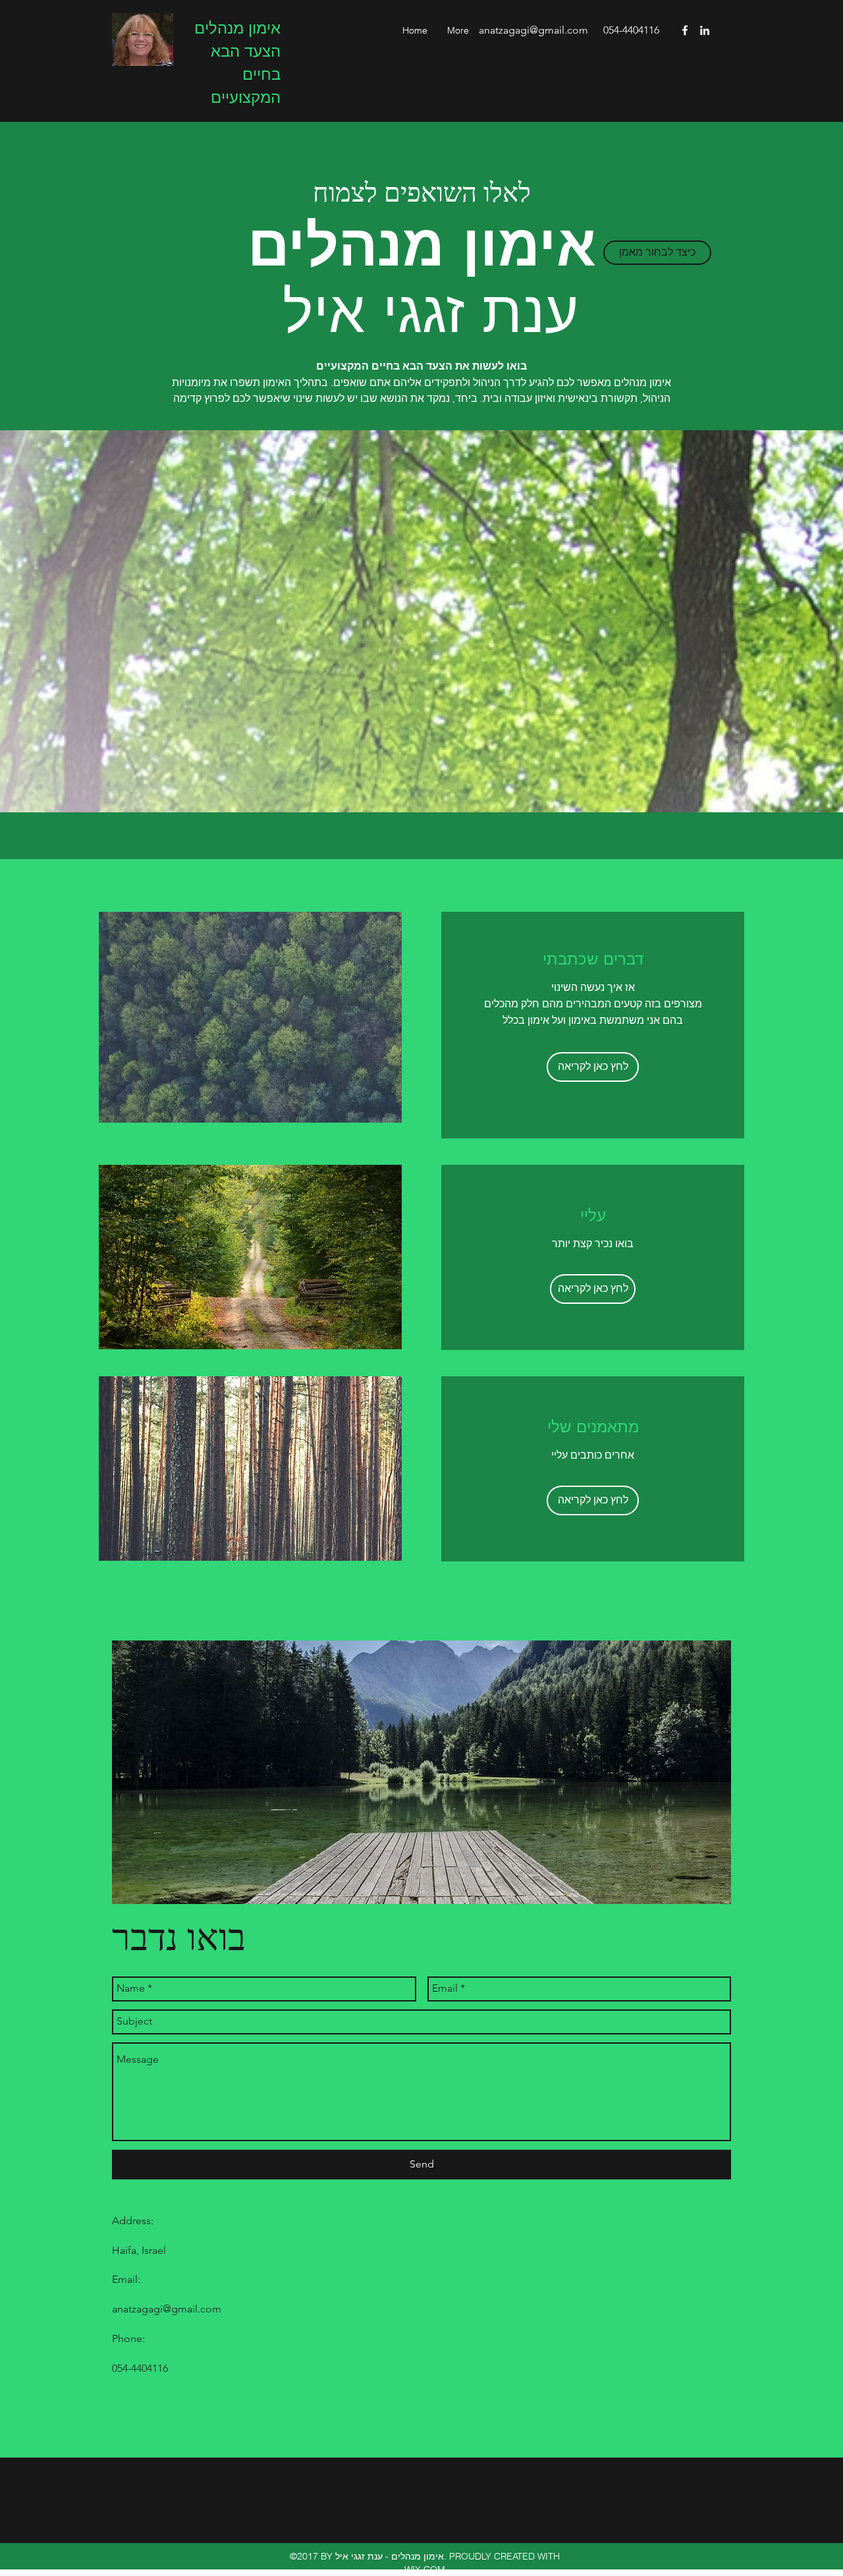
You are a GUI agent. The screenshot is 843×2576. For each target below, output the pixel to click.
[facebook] (685, 30)
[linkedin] (705, 30)
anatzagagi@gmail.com (533, 30)
